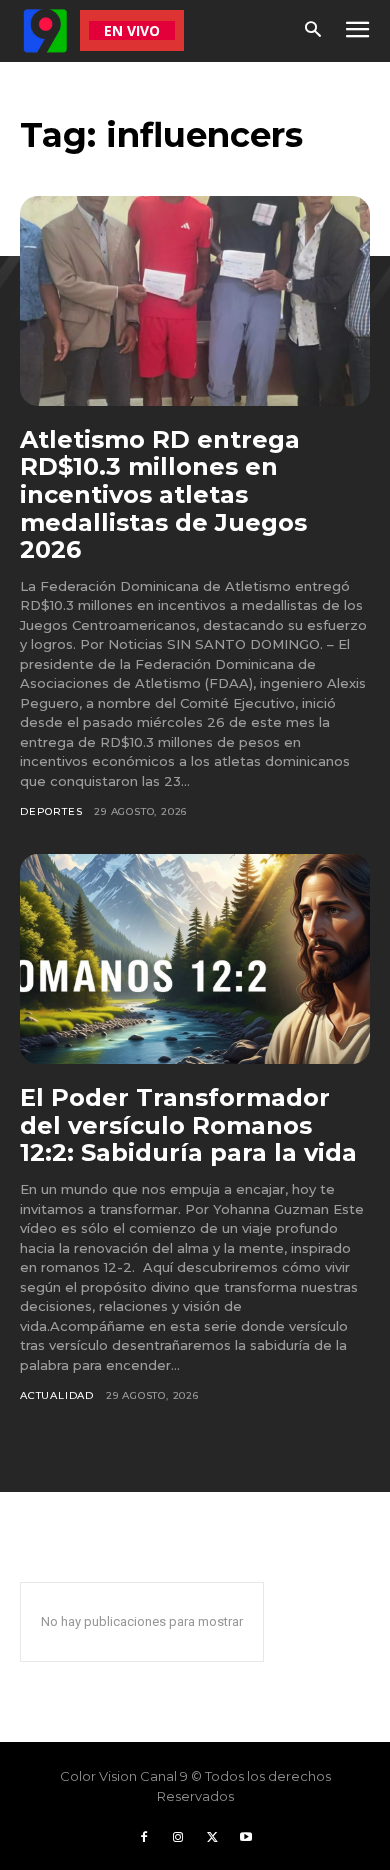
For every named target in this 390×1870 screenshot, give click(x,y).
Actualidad (57, 1395)
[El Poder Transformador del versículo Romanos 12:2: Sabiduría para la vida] (195, 959)
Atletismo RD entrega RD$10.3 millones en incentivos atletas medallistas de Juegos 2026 (163, 494)
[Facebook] (144, 1838)
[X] (212, 1838)
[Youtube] (246, 1838)
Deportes (51, 811)
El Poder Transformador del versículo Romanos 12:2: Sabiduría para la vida (188, 1125)
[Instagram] (178, 1838)
